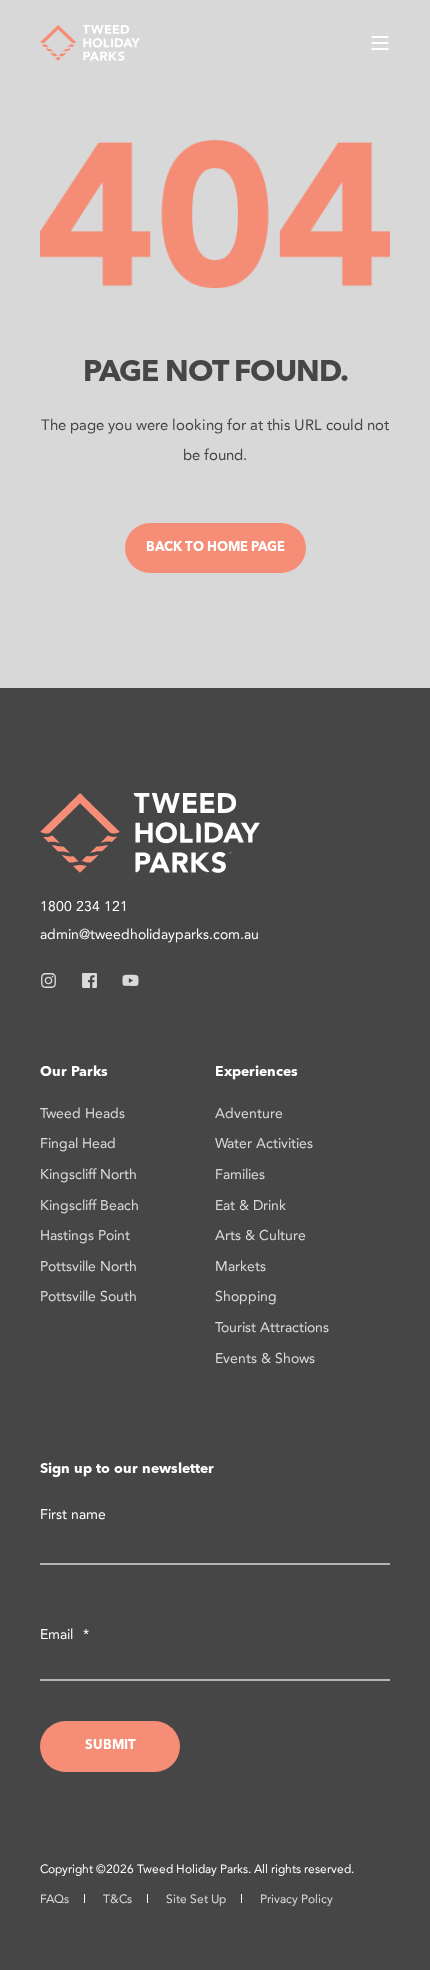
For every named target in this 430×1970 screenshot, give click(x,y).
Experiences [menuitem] (256, 1072)
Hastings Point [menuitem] (85, 1235)
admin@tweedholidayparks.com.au (149, 934)
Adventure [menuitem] (249, 1113)
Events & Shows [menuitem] (265, 1358)
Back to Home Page (215, 547)
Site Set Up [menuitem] (196, 1899)
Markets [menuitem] (240, 1266)
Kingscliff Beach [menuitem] (89, 1205)
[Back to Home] (90, 40)
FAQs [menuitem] (54, 1899)
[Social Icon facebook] (89, 980)
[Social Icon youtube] (124, 980)
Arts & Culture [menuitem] (260, 1235)
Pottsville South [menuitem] (88, 1296)
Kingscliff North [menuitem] (88, 1174)
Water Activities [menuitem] (264, 1143)
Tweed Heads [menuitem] (82, 1113)
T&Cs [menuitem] (117, 1899)
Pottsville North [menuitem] (88, 1266)
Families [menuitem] (240, 1174)
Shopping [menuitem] (246, 1296)
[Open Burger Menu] (380, 43)
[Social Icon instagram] (54, 980)
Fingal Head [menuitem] (78, 1143)
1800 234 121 (84, 906)
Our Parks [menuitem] (74, 1072)
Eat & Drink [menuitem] (250, 1205)
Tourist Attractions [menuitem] (272, 1327)
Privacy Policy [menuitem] (296, 1899)
